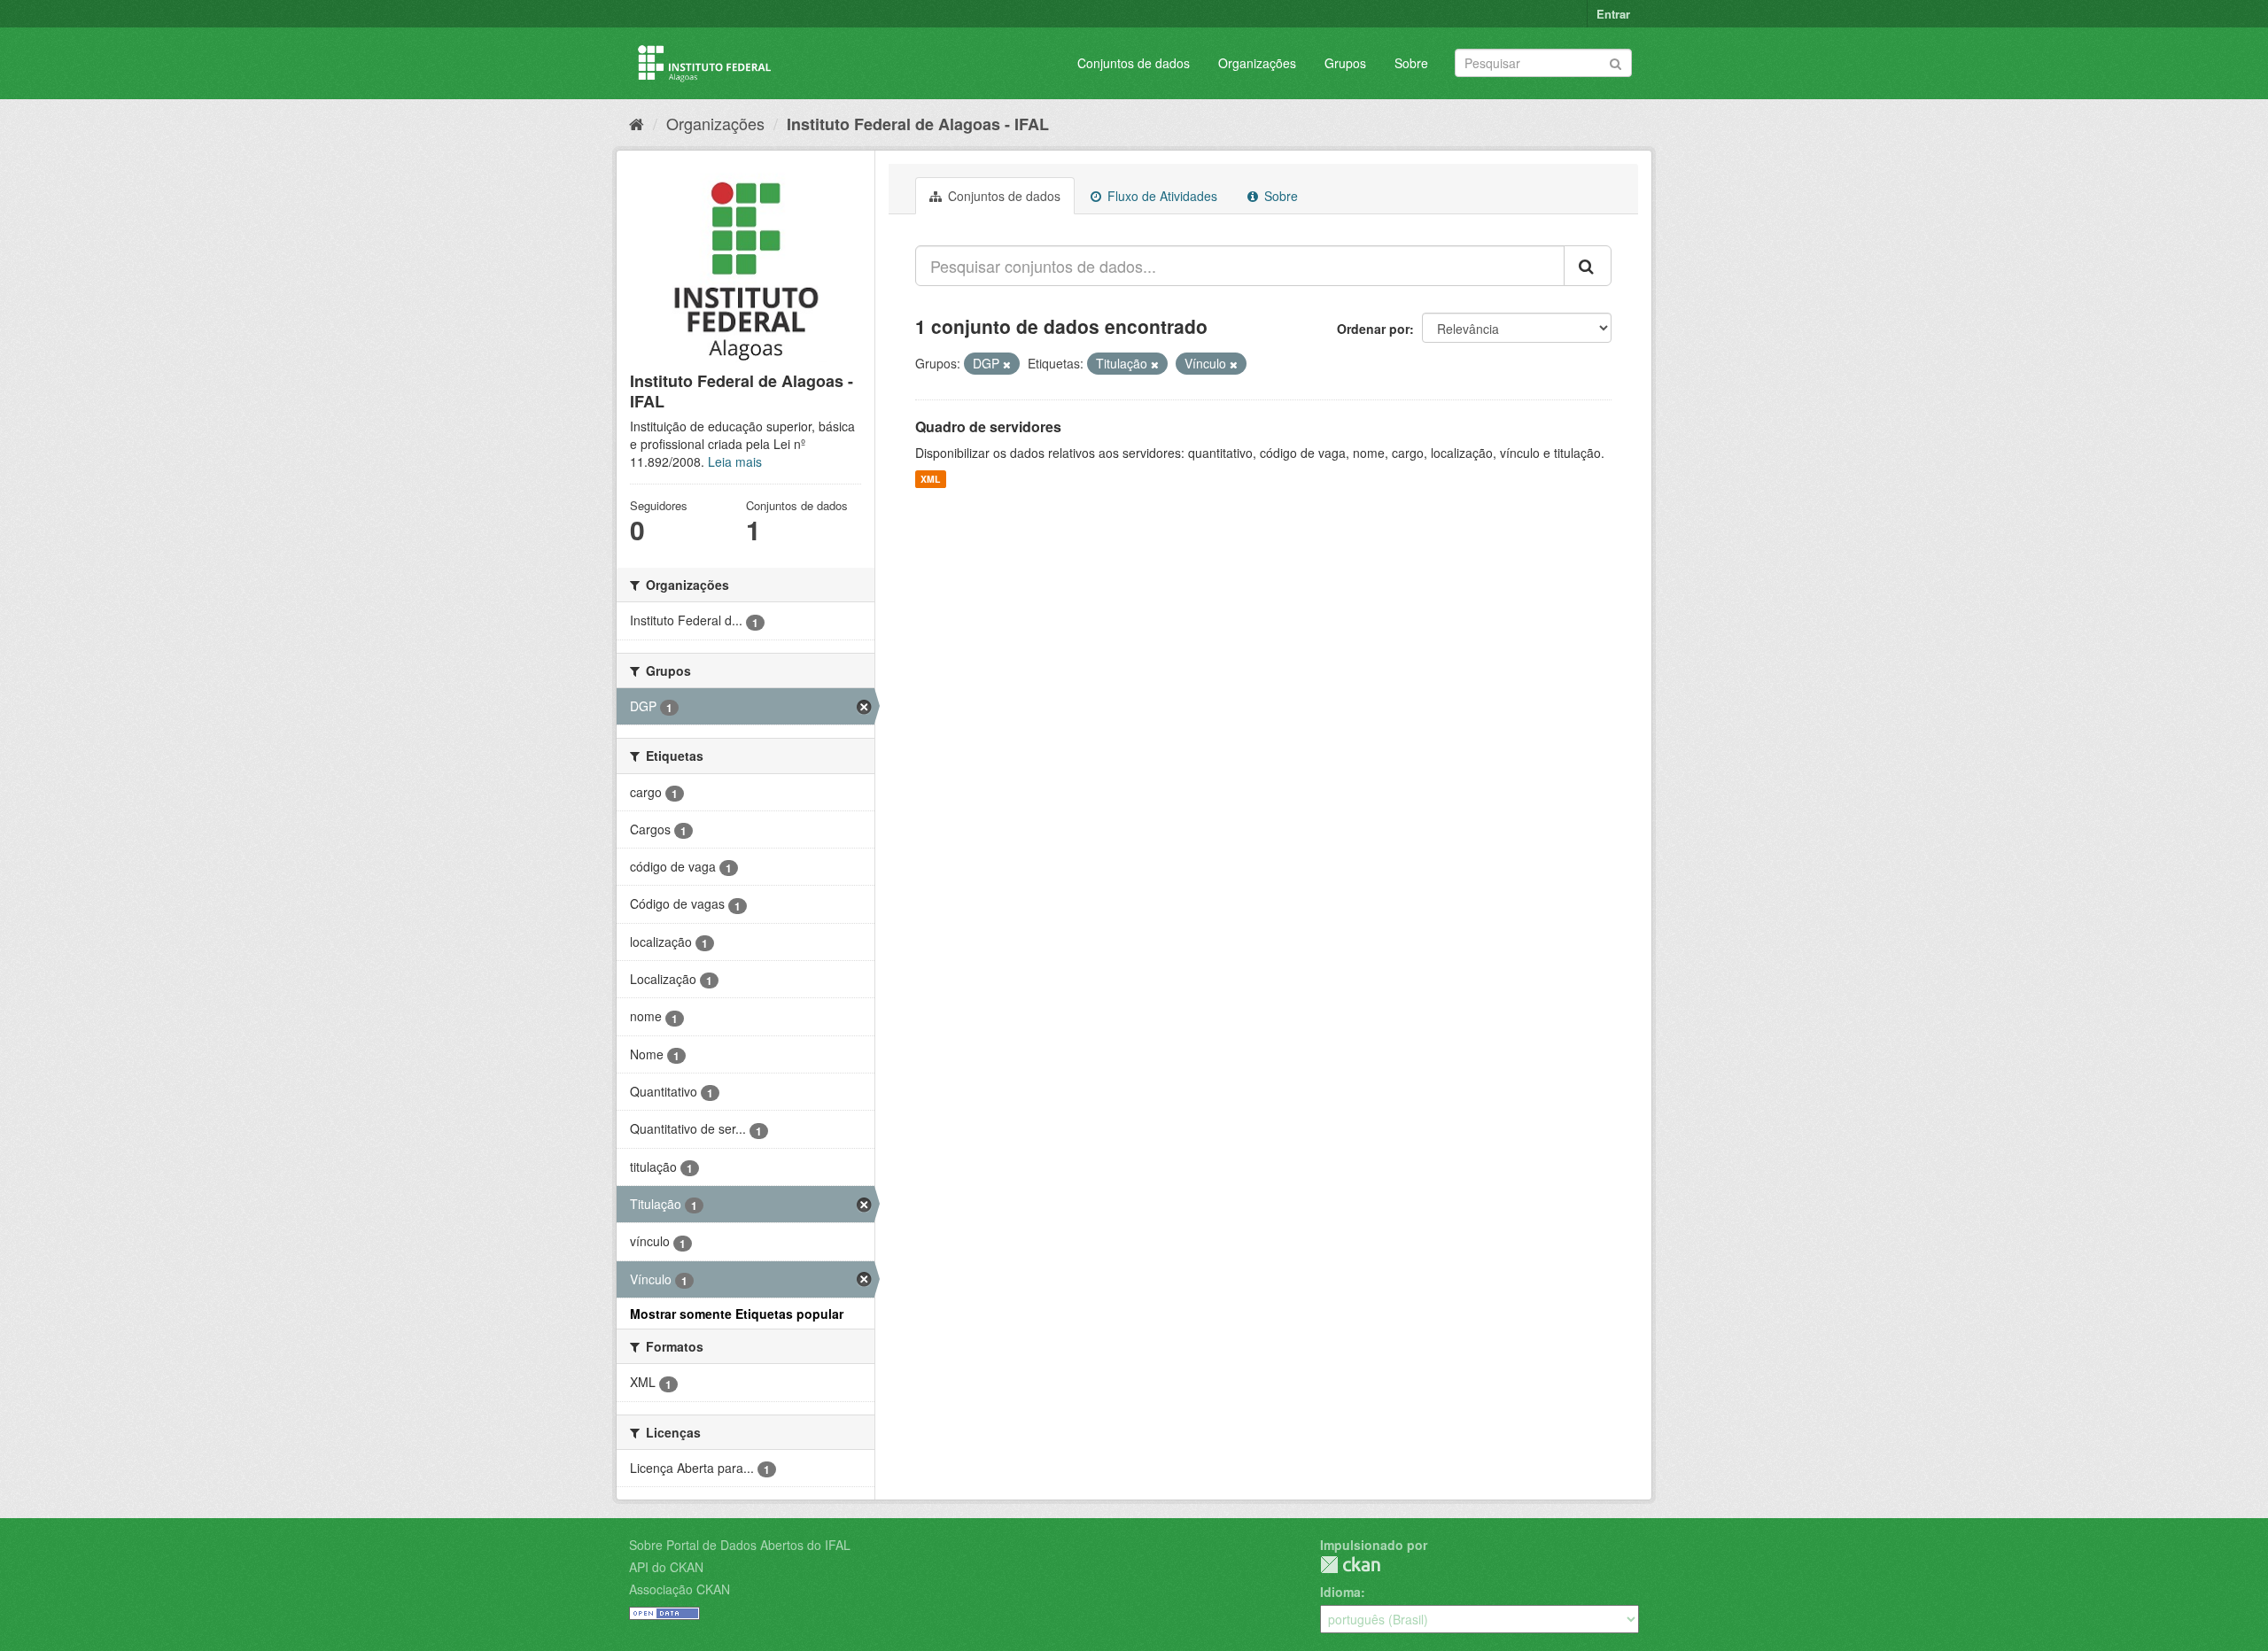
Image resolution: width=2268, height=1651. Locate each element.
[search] (1588, 266)
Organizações (1257, 63)
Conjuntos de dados (1134, 63)
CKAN (1350, 1565)
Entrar (1613, 14)
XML (930, 479)
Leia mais (735, 461)
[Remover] (1007, 364)
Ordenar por (1373, 329)
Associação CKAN (680, 1589)
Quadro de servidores (988, 426)
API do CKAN (666, 1567)
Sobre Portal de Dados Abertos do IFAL (740, 1545)
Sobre (1411, 63)
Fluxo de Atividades (1161, 196)
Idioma (1340, 1592)
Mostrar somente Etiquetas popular (737, 1314)
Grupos (1345, 63)
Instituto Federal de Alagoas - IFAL (918, 124)
